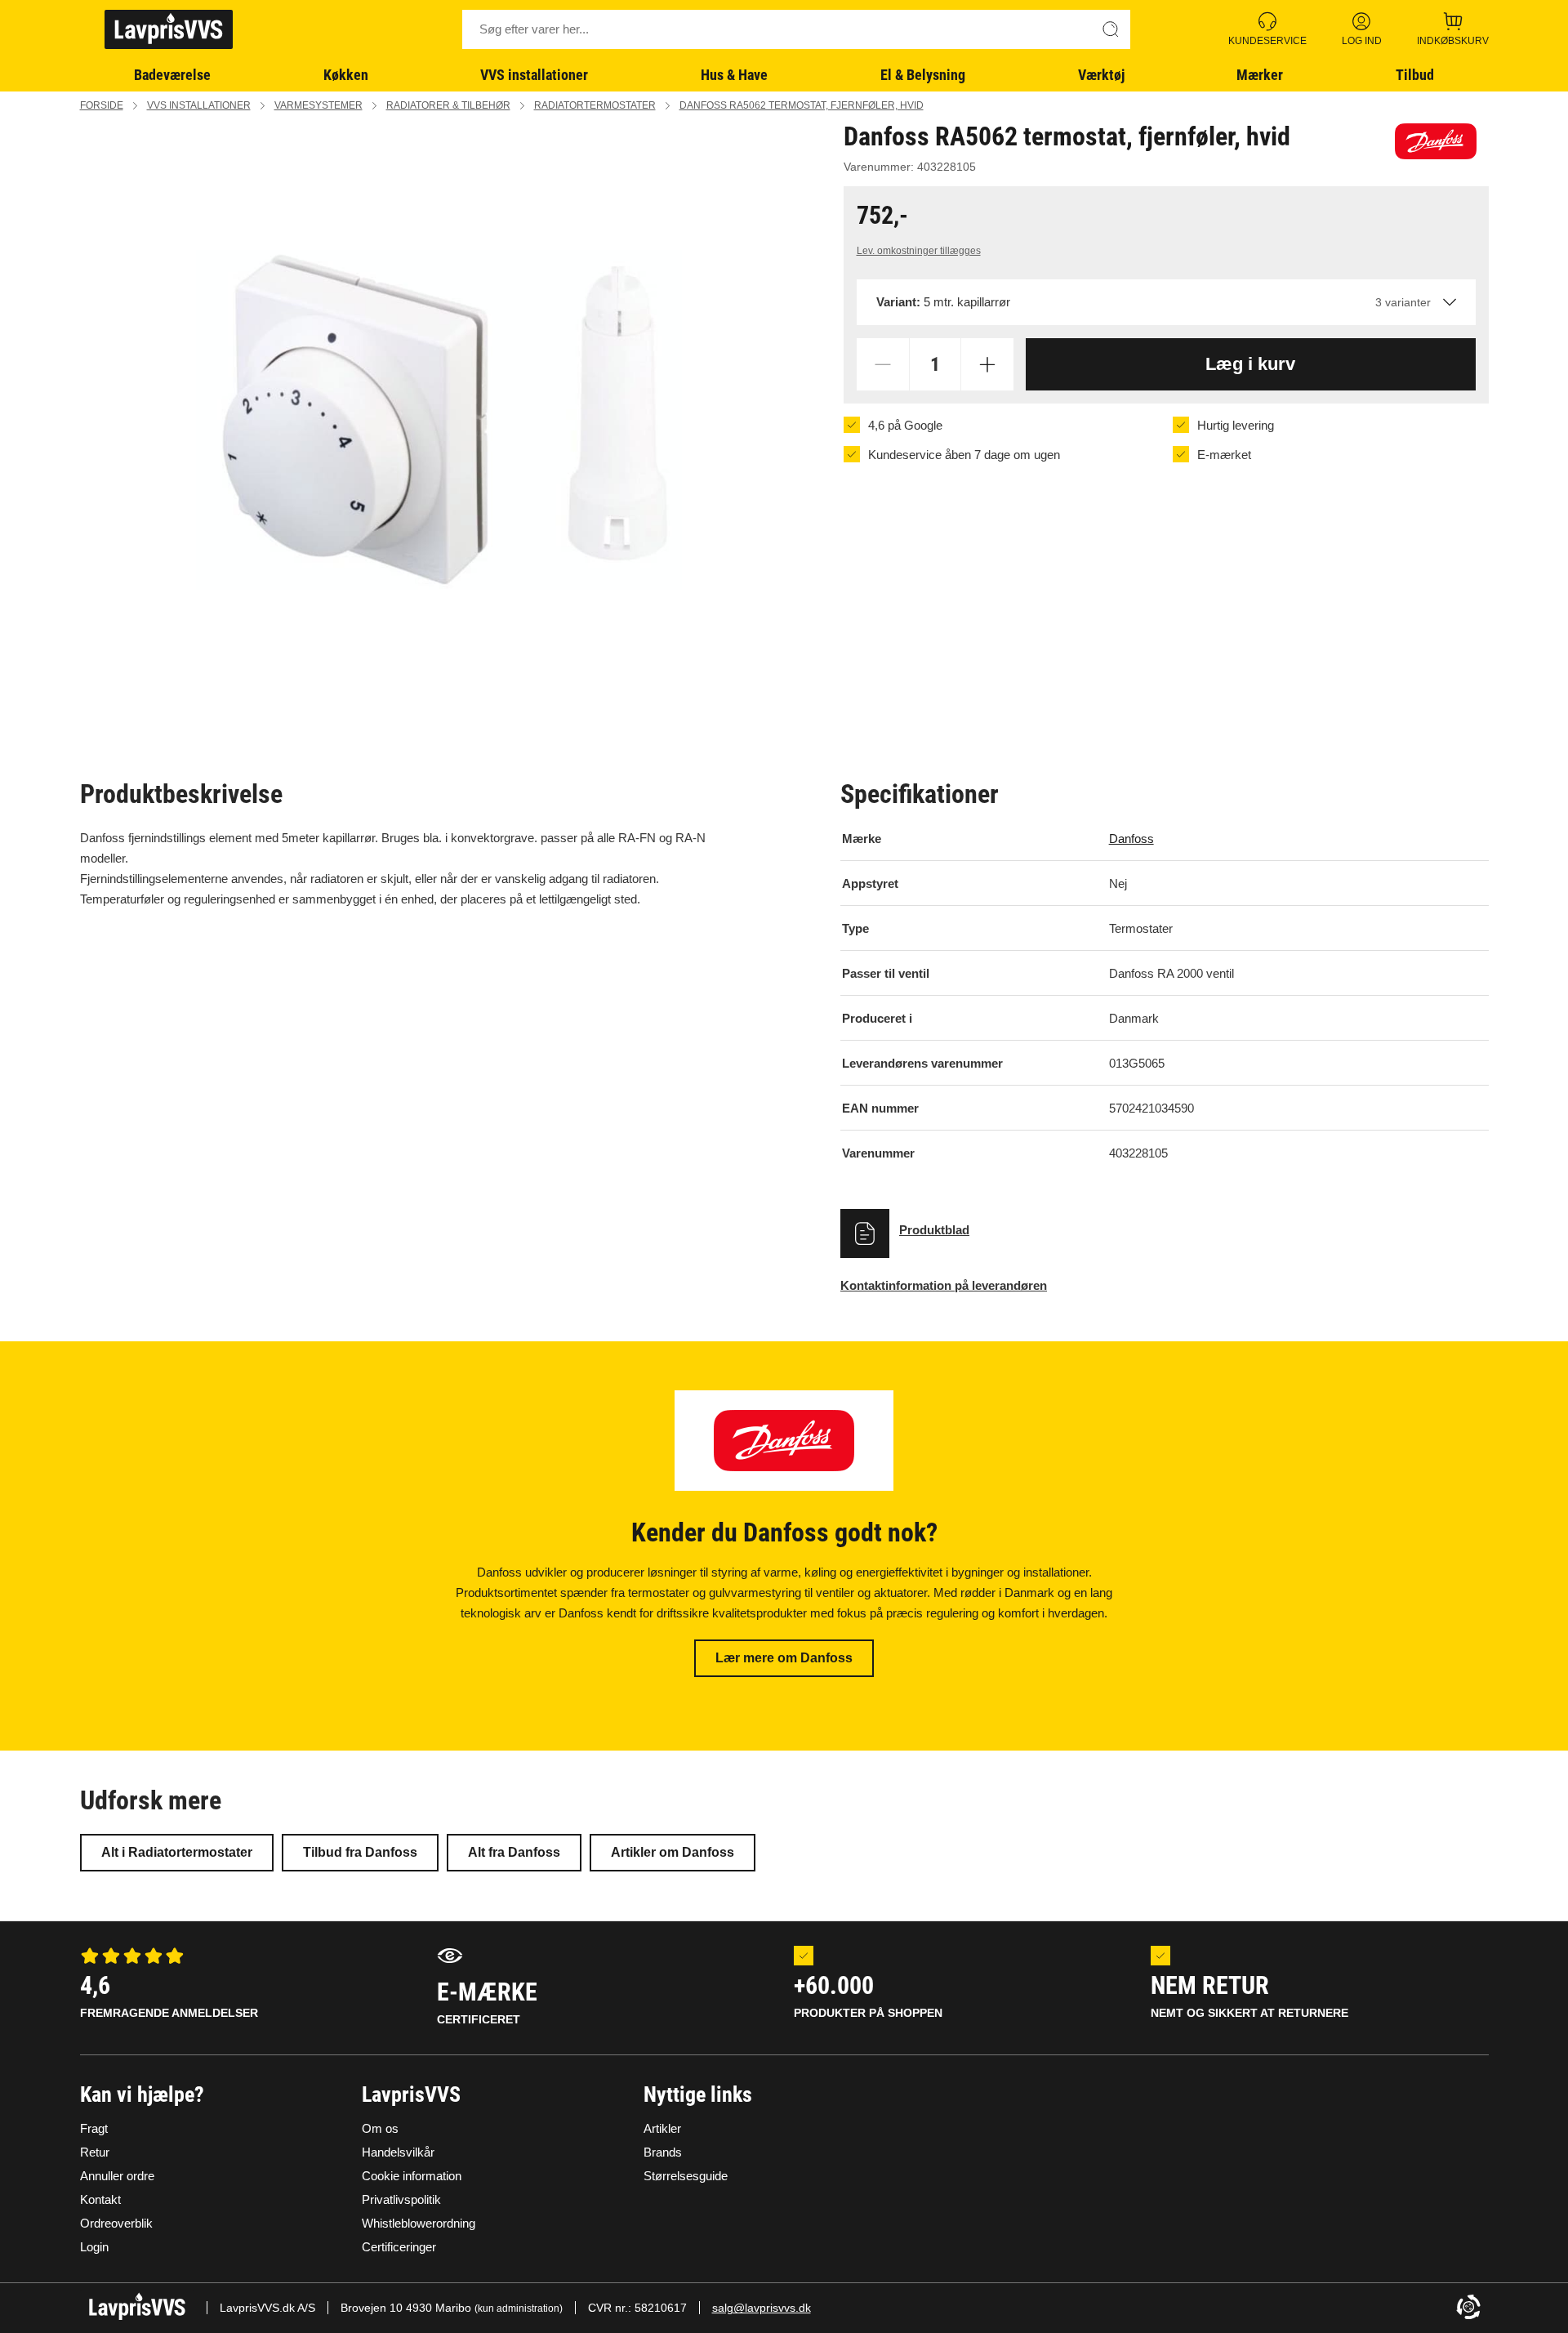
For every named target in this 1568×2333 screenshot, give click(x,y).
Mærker (1260, 75)
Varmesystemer (318, 105)
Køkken (346, 75)
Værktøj (1101, 75)
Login (94, 2247)
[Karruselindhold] (439, 419)
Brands (663, 2152)
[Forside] (169, 29)
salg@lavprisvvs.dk (762, 2308)
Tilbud (1415, 75)
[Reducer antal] (883, 364)
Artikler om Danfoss (673, 1852)
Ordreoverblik (116, 2223)
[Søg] (1111, 29)
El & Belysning (923, 75)
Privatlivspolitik (401, 2199)
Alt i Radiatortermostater (177, 1852)
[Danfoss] (1436, 141)
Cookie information (412, 2176)
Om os (380, 2128)
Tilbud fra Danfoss (360, 1852)
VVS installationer (534, 75)
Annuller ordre (117, 2176)
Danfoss (1131, 839)
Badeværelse (172, 75)
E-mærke (487, 2002)
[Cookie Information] (1468, 2308)
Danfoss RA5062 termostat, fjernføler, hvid (802, 105)
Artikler (662, 2128)
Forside (102, 105)
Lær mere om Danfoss (784, 1658)
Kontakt (100, 2199)
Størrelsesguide (686, 2176)
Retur (95, 2152)
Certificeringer (399, 2247)
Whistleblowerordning (419, 2223)
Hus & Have (734, 75)
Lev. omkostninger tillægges (919, 251)
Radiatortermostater (595, 105)
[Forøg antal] (987, 364)
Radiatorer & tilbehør (448, 105)
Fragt (94, 2128)
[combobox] (1166, 302)
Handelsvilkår (398, 2152)
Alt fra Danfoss (514, 1852)
